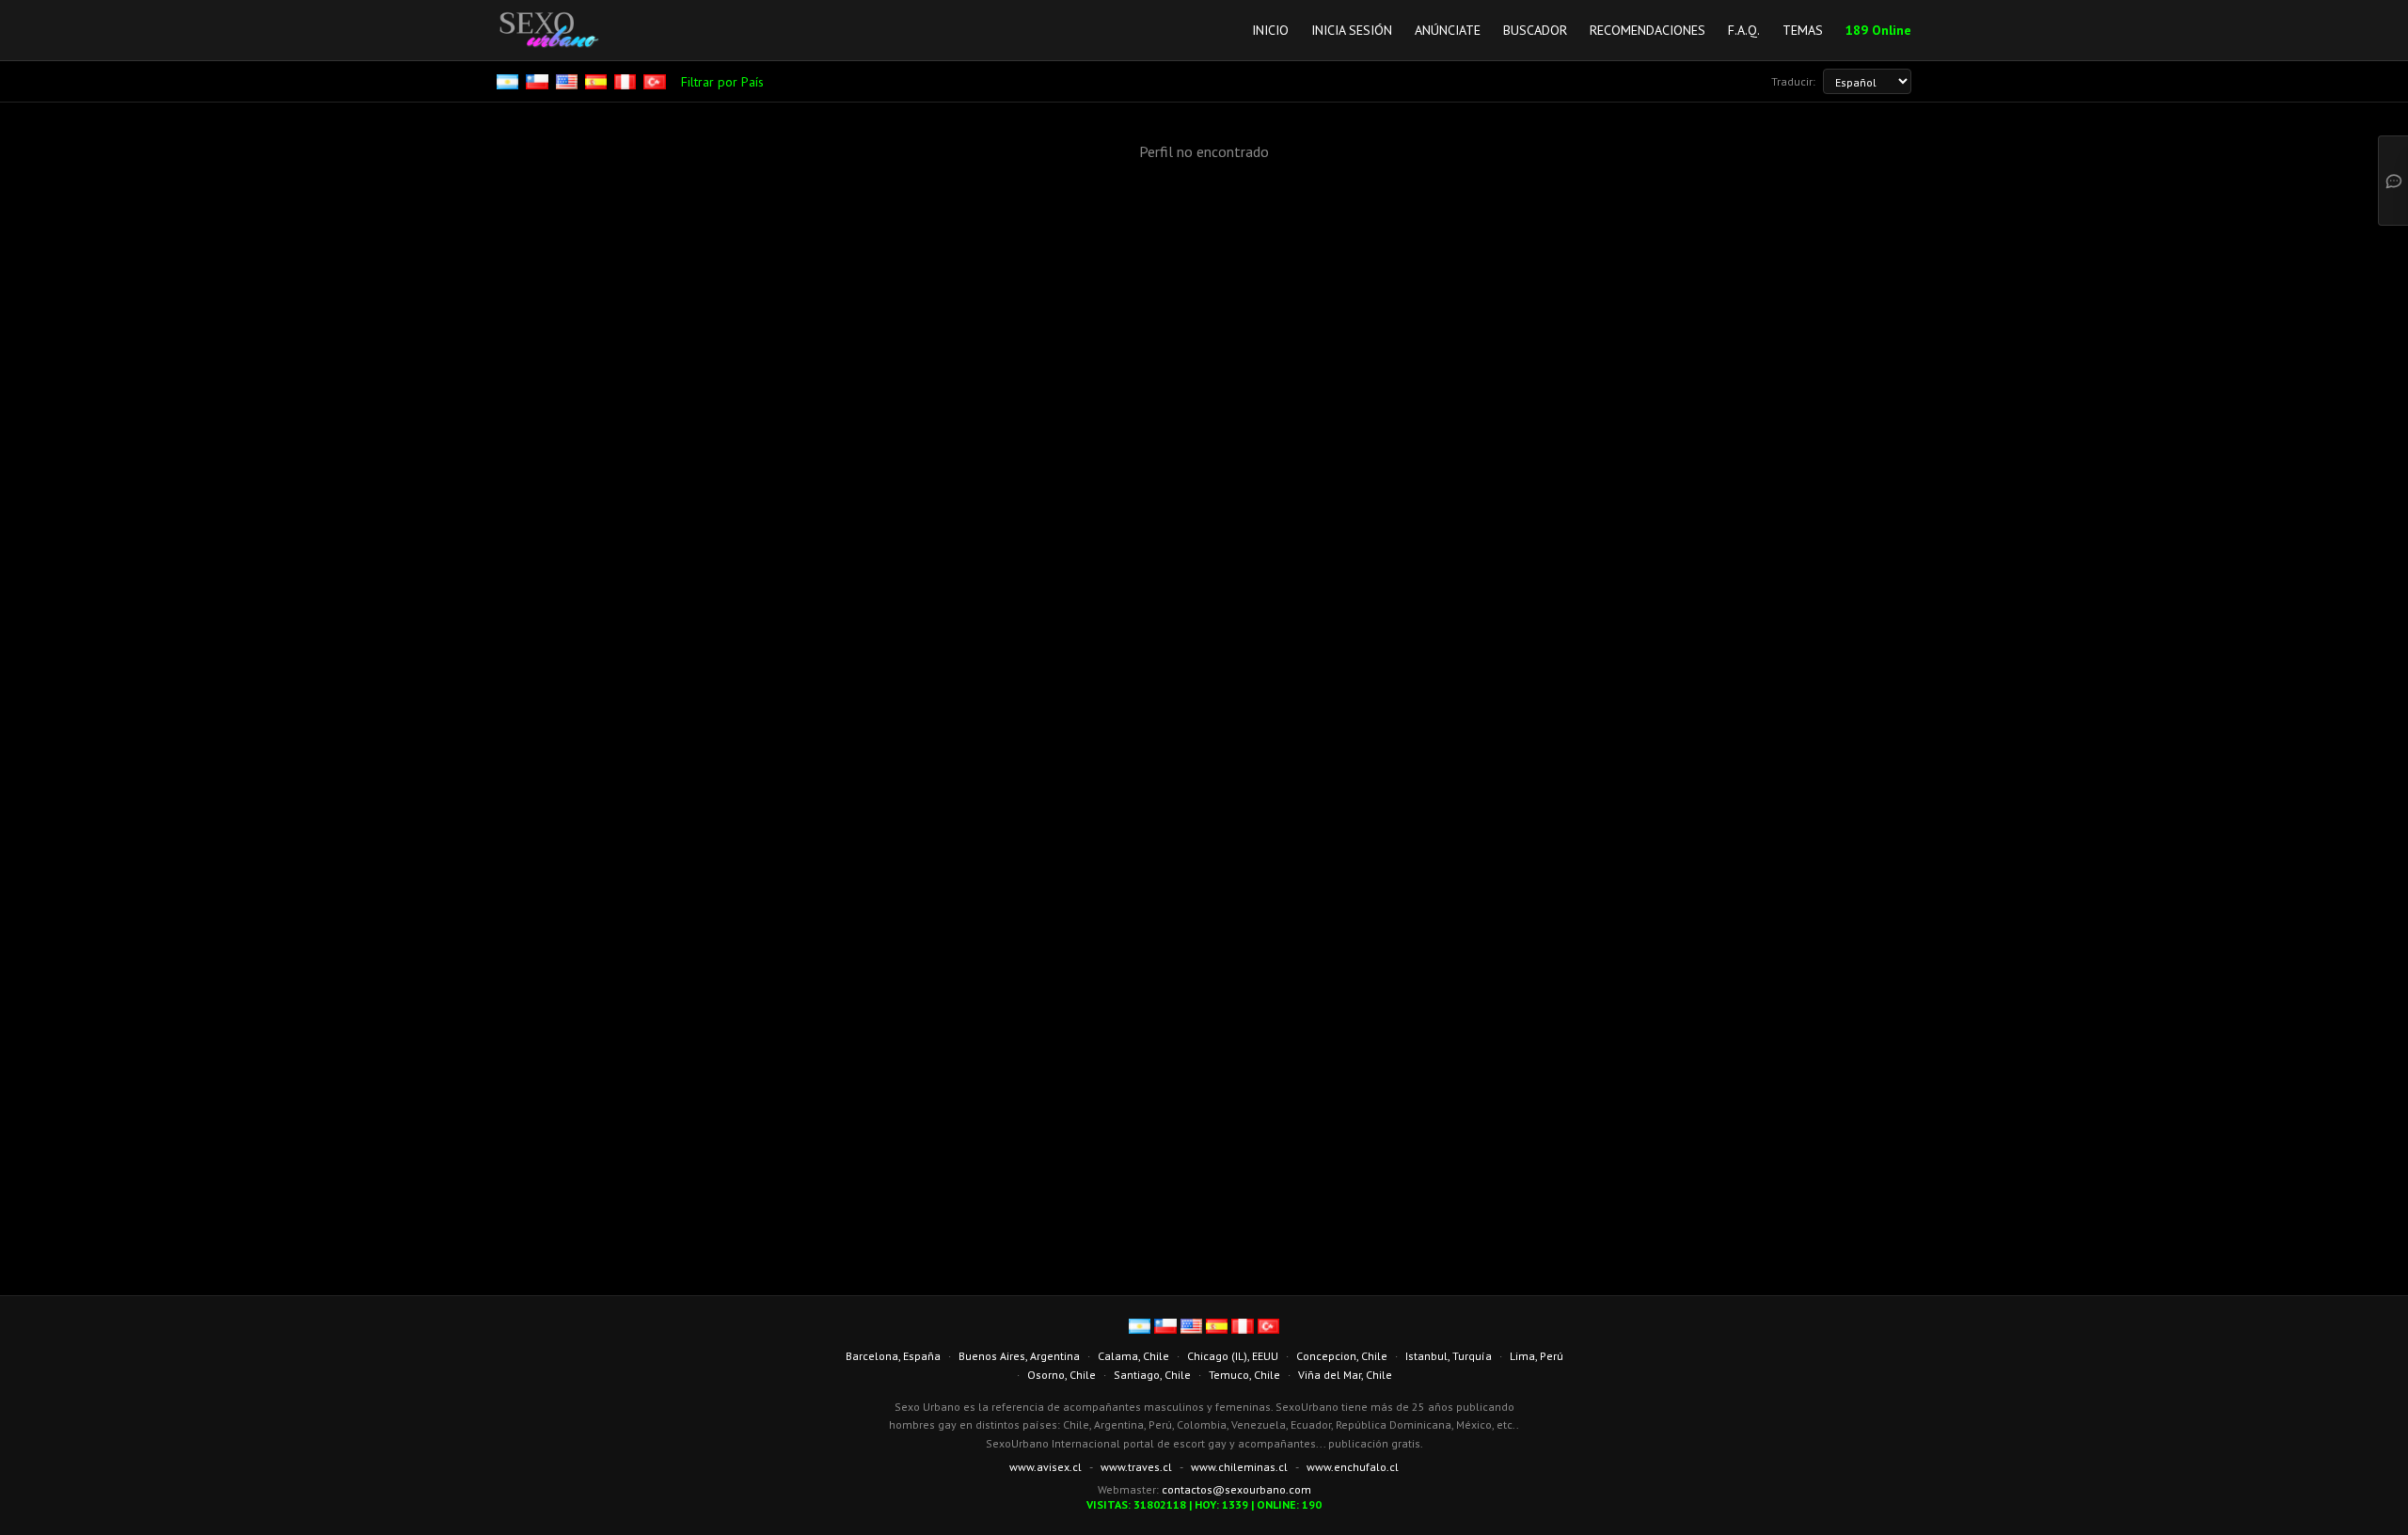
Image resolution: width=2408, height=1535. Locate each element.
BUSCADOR (1535, 30)
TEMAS (1803, 30)
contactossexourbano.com (1236, 1489)
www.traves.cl (1136, 1467)
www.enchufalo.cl (1353, 1467)
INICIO (1270, 30)
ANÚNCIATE (1448, 30)
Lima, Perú (1537, 1356)
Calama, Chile (1133, 1356)
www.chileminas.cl (1239, 1467)
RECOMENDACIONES (1648, 30)
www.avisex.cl (1046, 1467)
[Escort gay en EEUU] (569, 82)
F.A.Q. (1744, 30)
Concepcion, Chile (1342, 1356)
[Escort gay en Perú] (627, 82)
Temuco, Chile (1244, 1375)
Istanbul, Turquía (1449, 1356)
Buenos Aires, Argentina (1019, 1356)
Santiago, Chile (1152, 1375)
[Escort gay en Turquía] (656, 82)
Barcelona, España (893, 1356)
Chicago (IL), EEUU (1233, 1356)
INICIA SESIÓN (1352, 30)
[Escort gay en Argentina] (509, 82)
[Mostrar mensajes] (2393, 181)
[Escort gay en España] (598, 82)
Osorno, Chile (1061, 1375)
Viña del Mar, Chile (1345, 1375)
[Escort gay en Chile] (539, 82)
